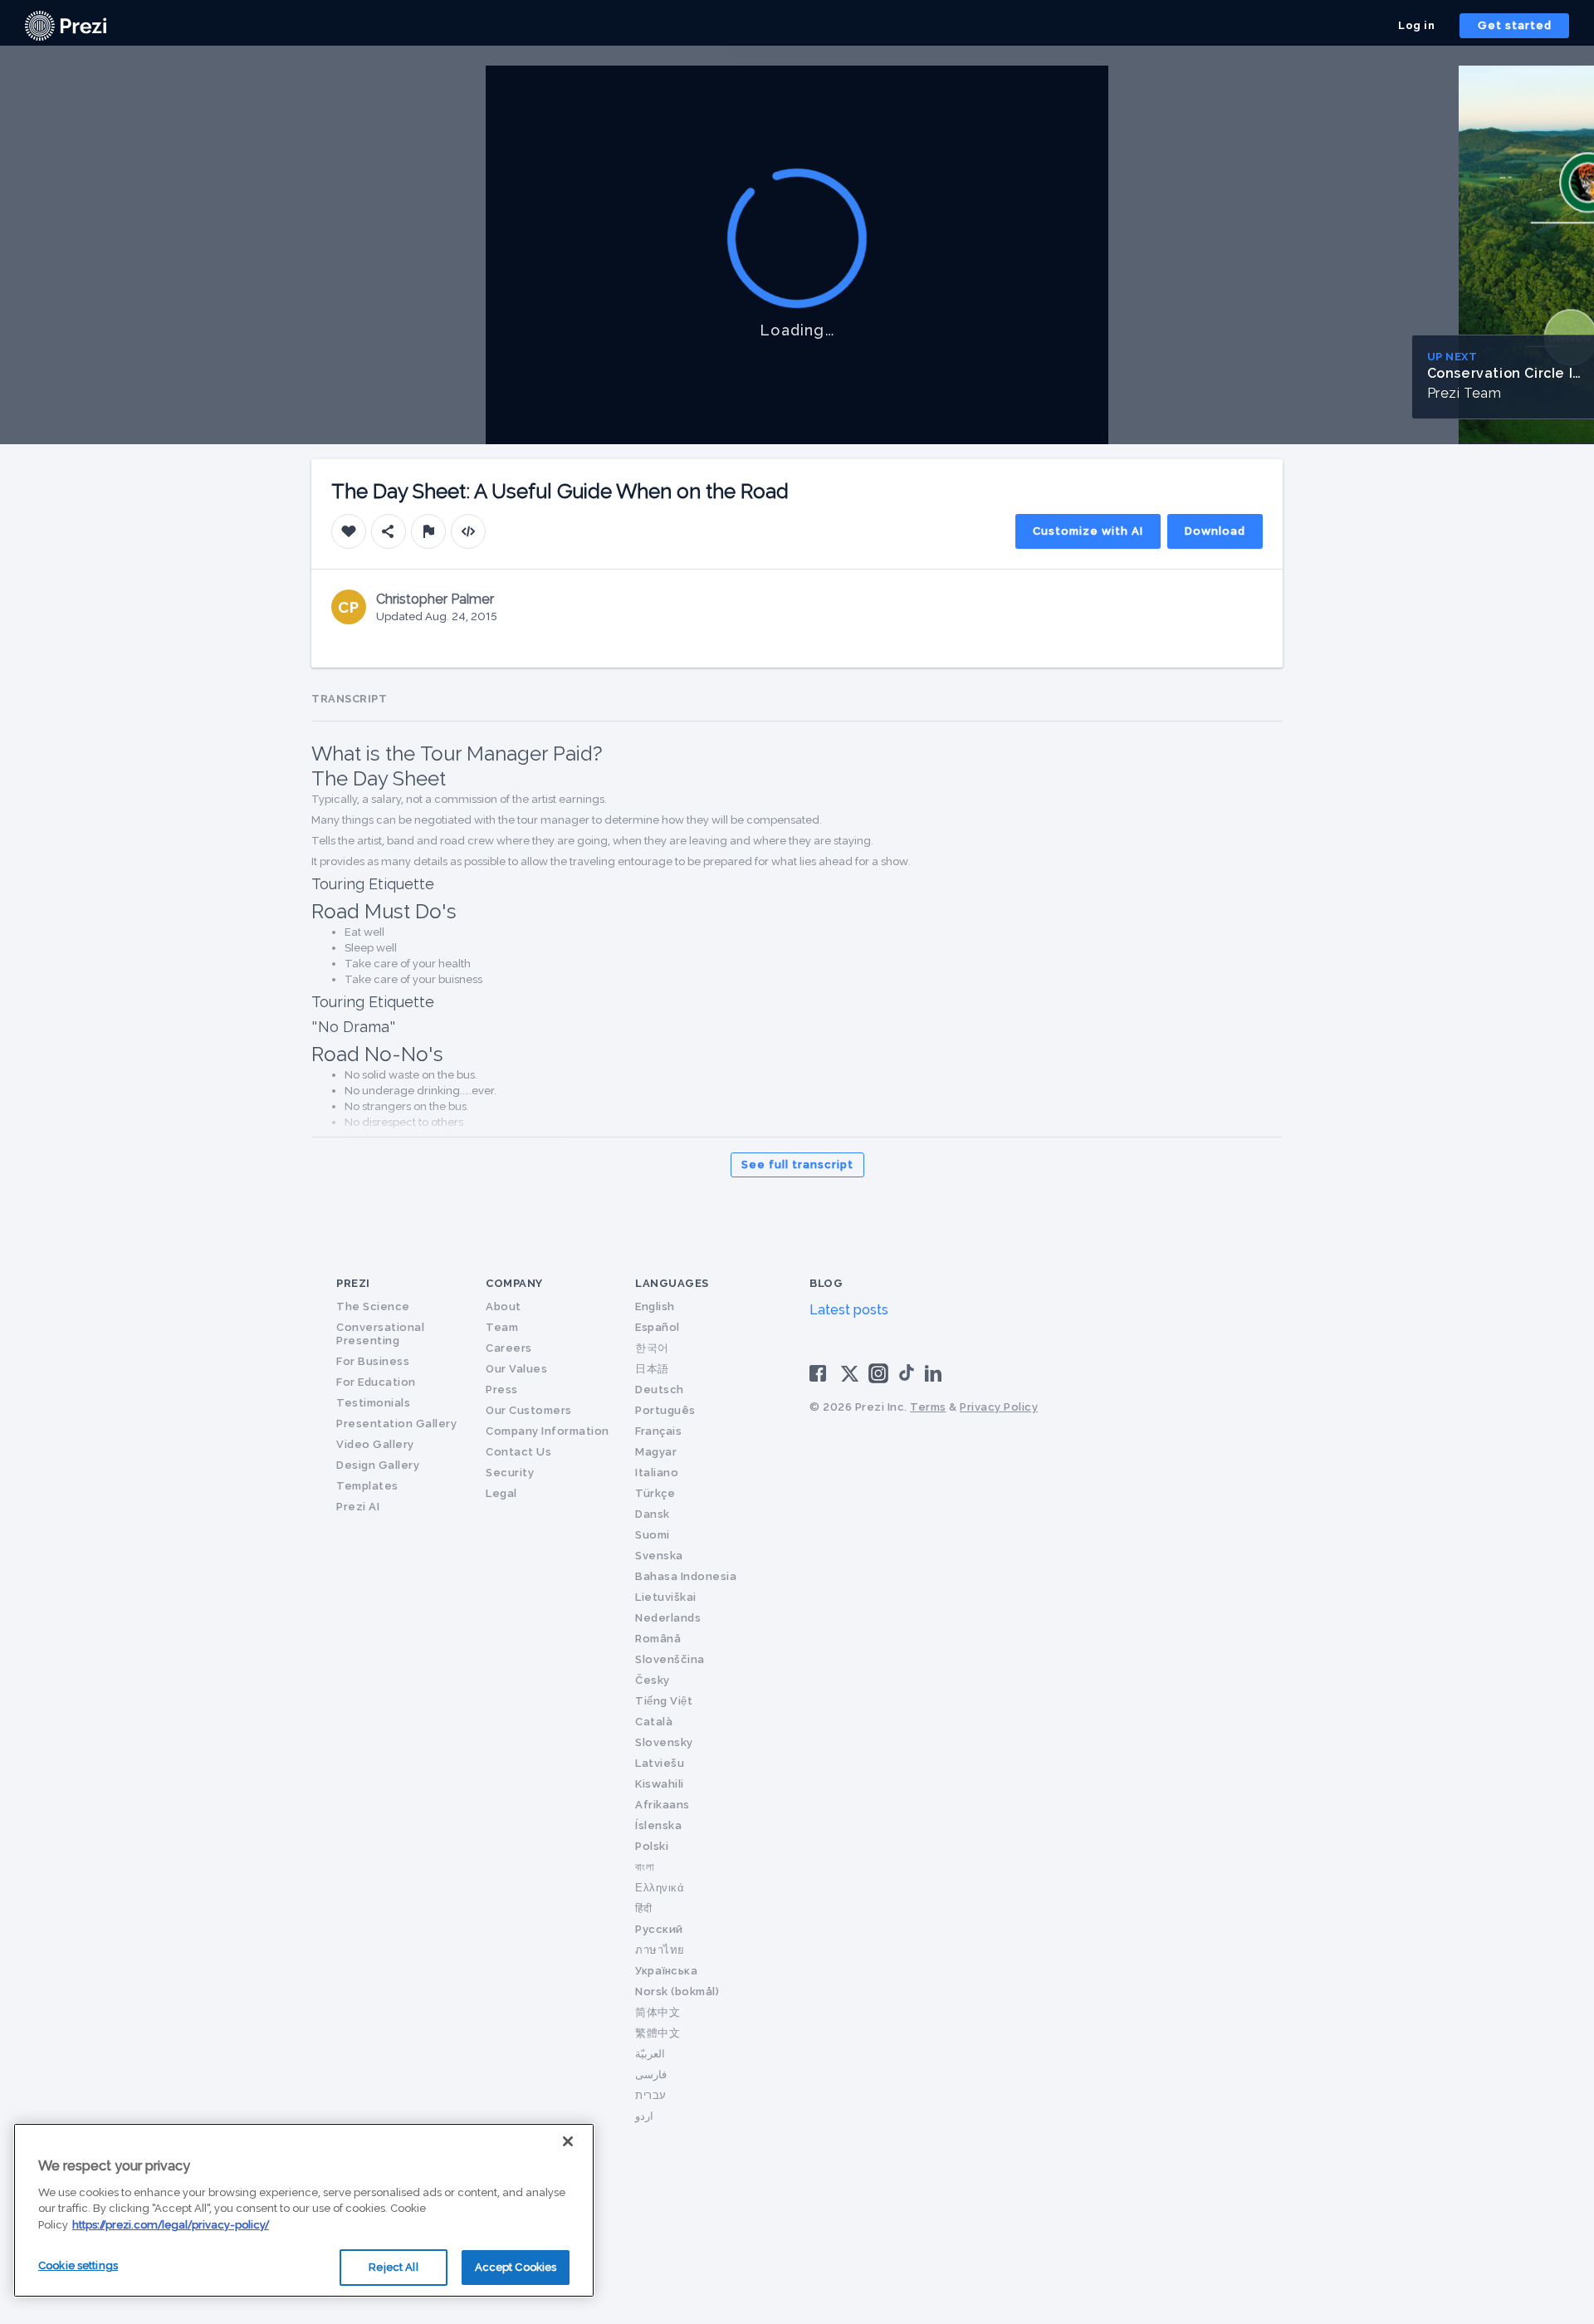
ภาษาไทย (660, 1950)
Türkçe (655, 1493)
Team (502, 1327)
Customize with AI (1088, 531)
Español (658, 1327)
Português (665, 1410)
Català (654, 1722)
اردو (644, 2116)
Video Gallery (375, 1444)
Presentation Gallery (396, 1424)
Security (510, 1473)
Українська (666, 1971)
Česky (653, 1680)
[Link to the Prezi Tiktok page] (907, 1378)
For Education (376, 1382)
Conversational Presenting (380, 1334)
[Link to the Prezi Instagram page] (878, 1379)
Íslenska (658, 1825)
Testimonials (373, 1403)
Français (658, 1431)
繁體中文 (658, 2033)
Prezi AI (358, 1507)
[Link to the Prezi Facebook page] (820, 1372)
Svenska (659, 1556)
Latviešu (660, 1763)
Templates (367, 1486)
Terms (928, 1407)
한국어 (652, 1348)
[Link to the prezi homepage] (66, 24)
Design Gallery (378, 1465)
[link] (66, 26)
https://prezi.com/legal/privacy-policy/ (171, 2225)
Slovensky (664, 1742)
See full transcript (797, 1164)
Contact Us (518, 1452)
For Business (373, 1361)
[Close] (568, 2141)
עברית (651, 2095)
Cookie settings (78, 2265)
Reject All (393, 2267)
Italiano (657, 1473)
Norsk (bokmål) (677, 1991)
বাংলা (645, 1867)
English (655, 1306)
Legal (501, 1493)
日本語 (652, 1369)
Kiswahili (660, 1784)
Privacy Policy (999, 1407)
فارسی (651, 2074)
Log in (1416, 25)
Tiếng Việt (664, 1701)
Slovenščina (670, 1659)
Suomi (653, 1535)
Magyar (656, 1452)
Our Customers (529, 1410)
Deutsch (660, 1390)
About (504, 1306)
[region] (304, 2210)
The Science (373, 1306)
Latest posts (849, 1310)
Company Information (548, 1431)
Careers (509, 1348)
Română (658, 1639)
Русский (659, 1929)
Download (1215, 531)
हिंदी (643, 1908)
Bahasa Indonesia (686, 1576)
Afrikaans (663, 1805)
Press (502, 1390)
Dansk (653, 1514)
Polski (652, 1846)
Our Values (516, 1369)
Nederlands (668, 1618)
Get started (1515, 25)
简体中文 (658, 2012)
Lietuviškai (666, 1597)
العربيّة (650, 2054)
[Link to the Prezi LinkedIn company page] (936, 1372)
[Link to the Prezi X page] (850, 1377)
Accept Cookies (516, 2267)
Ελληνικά (660, 1888)
